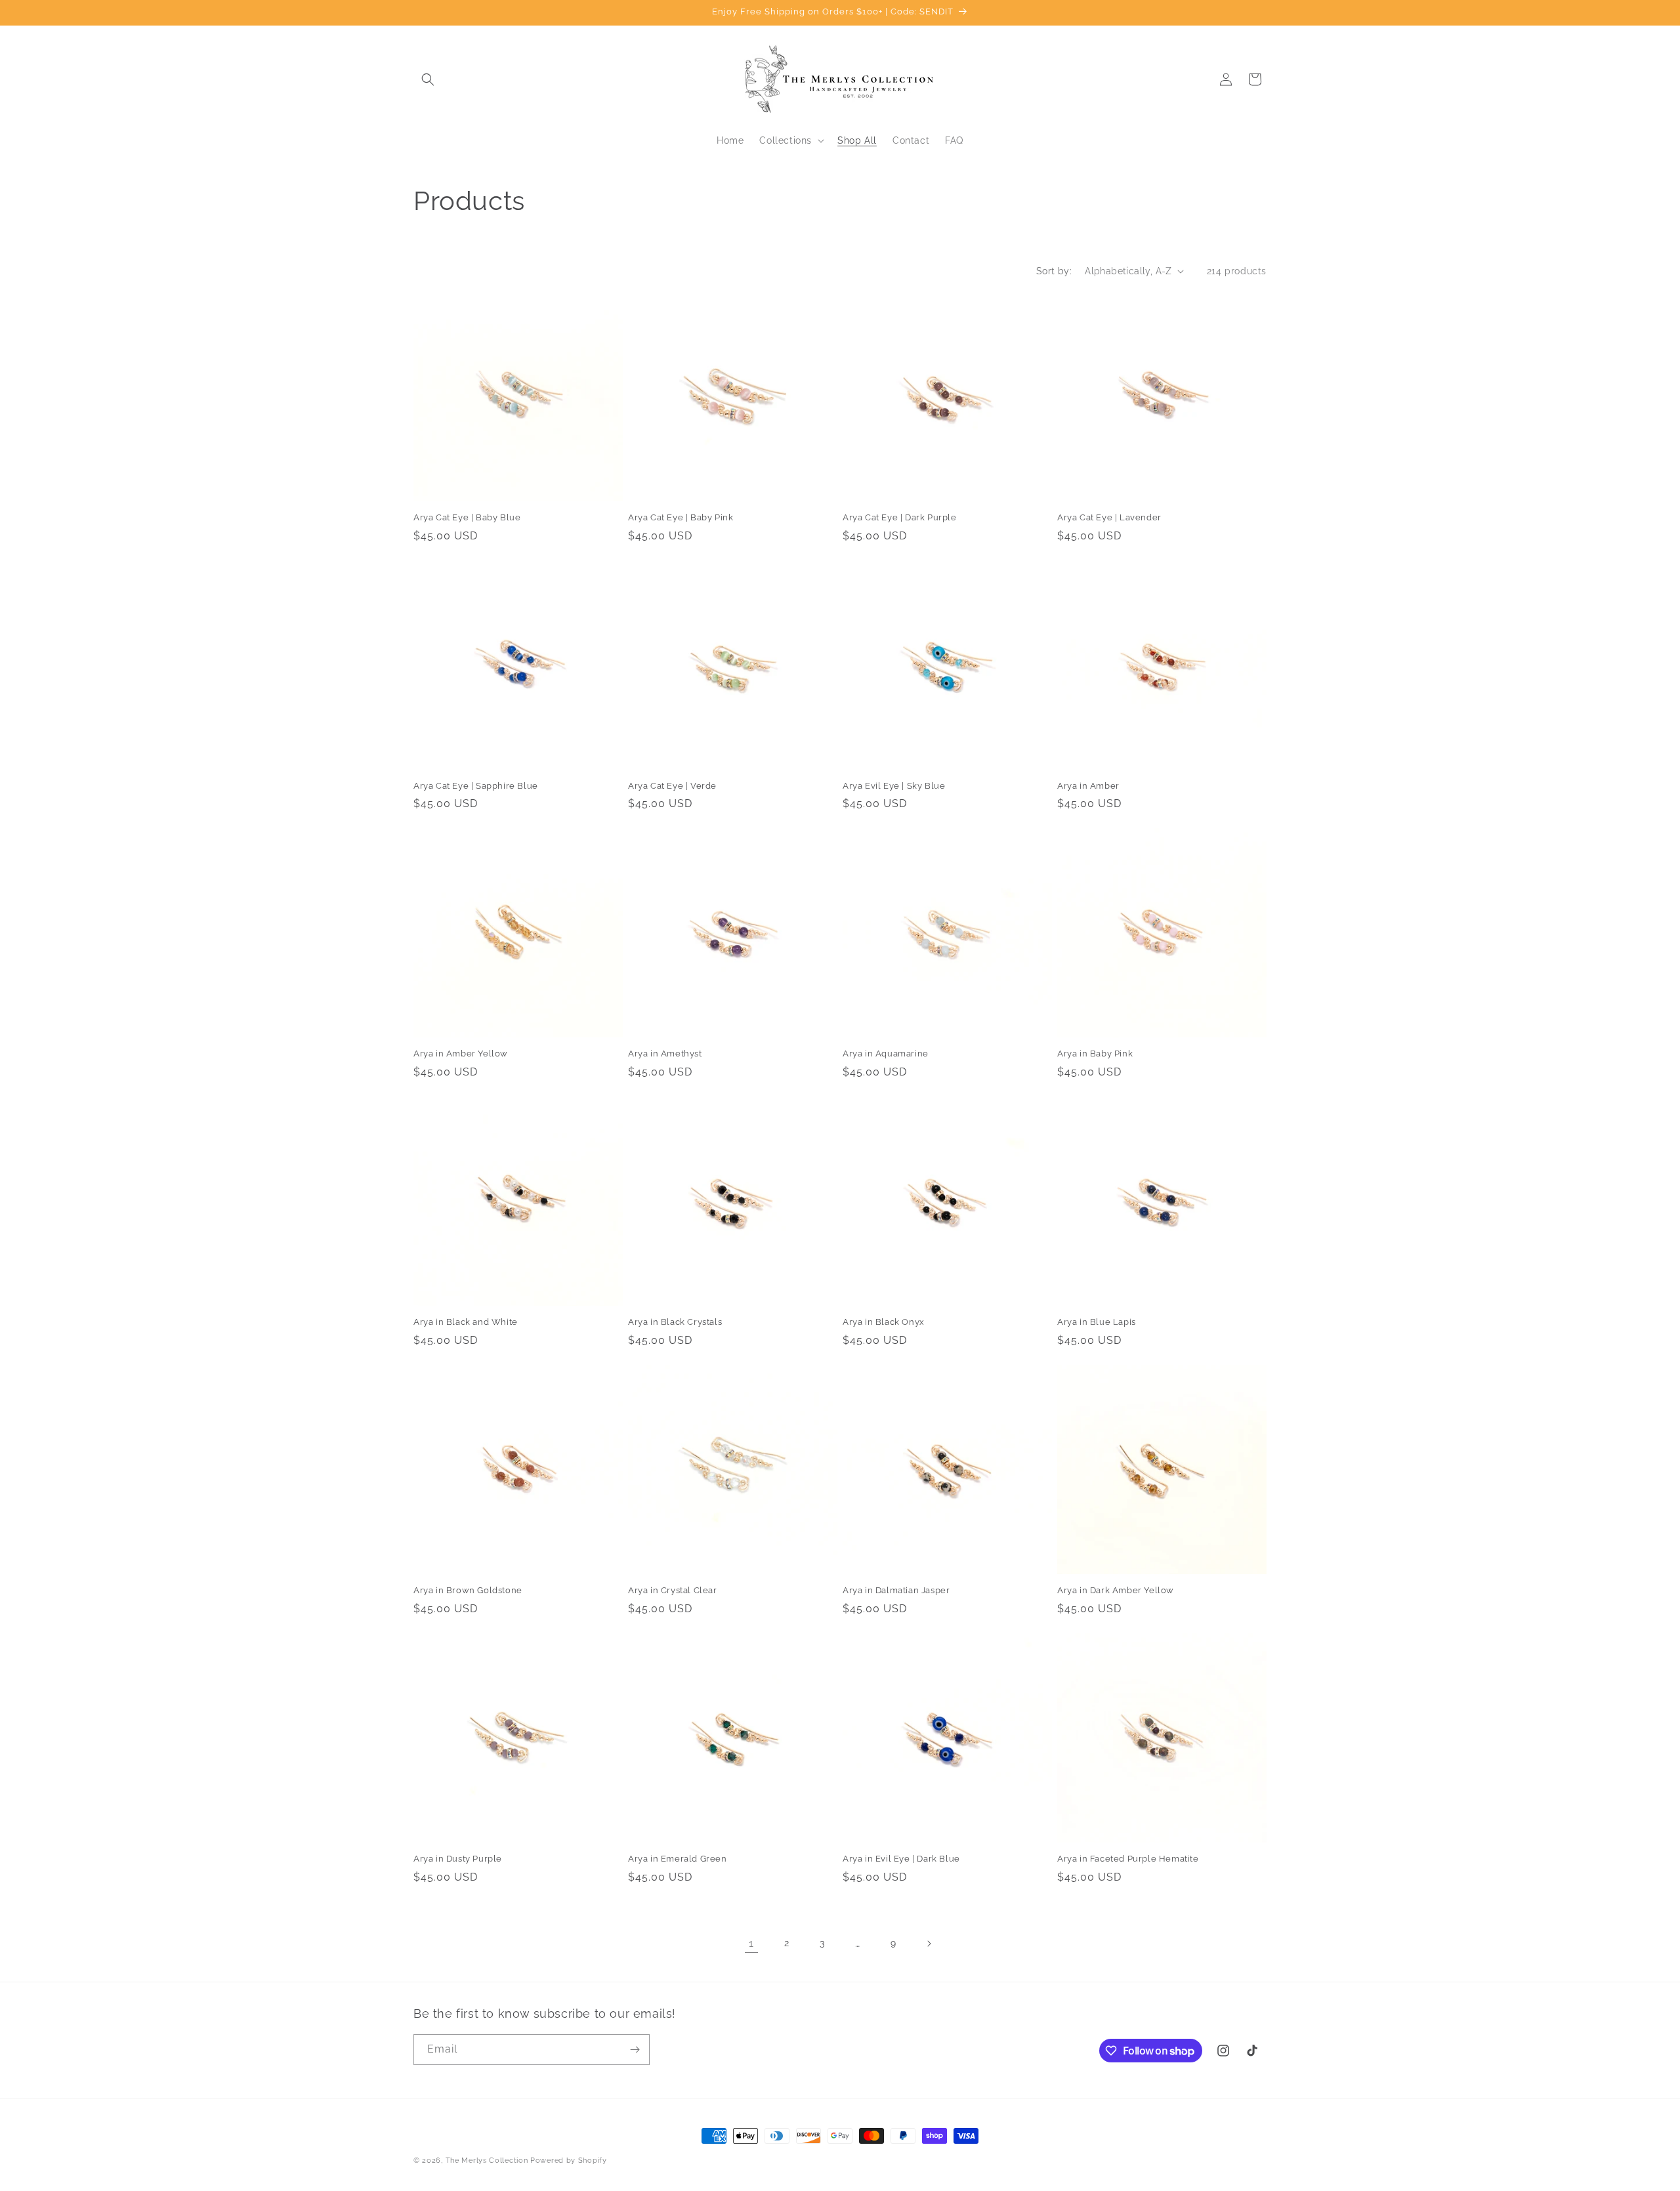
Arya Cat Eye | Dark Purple (900, 517)
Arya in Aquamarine (886, 1054)
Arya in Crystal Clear (673, 1590)
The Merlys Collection (487, 2160)
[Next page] (929, 1944)
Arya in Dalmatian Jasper (896, 1590)
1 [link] (751, 1943)
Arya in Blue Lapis (1097, 1322)
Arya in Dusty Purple (458, 1859)
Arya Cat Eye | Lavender (1109, 517)
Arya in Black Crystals (675, 1322)
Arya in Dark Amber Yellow (1116, 1590)
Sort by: (1054, 271)
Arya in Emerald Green (678, 1859)
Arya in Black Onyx (884, 1322)
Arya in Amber (1088, 786)
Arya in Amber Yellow (461, 1054)
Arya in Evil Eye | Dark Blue (901, 1859)
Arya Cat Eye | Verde (672, 786)
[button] (428, 79)
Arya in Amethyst (665, 1054)
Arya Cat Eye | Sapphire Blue (476, 786)
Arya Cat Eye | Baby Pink (681, 517)
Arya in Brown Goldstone (468, 1590)
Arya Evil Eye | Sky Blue (894, 786)
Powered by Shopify (569, 2160)
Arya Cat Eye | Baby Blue (467, 517)
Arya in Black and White (466, 1322)
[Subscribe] (635, 2050)
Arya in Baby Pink (1095, 1054)
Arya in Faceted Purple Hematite (1128, 1859)
